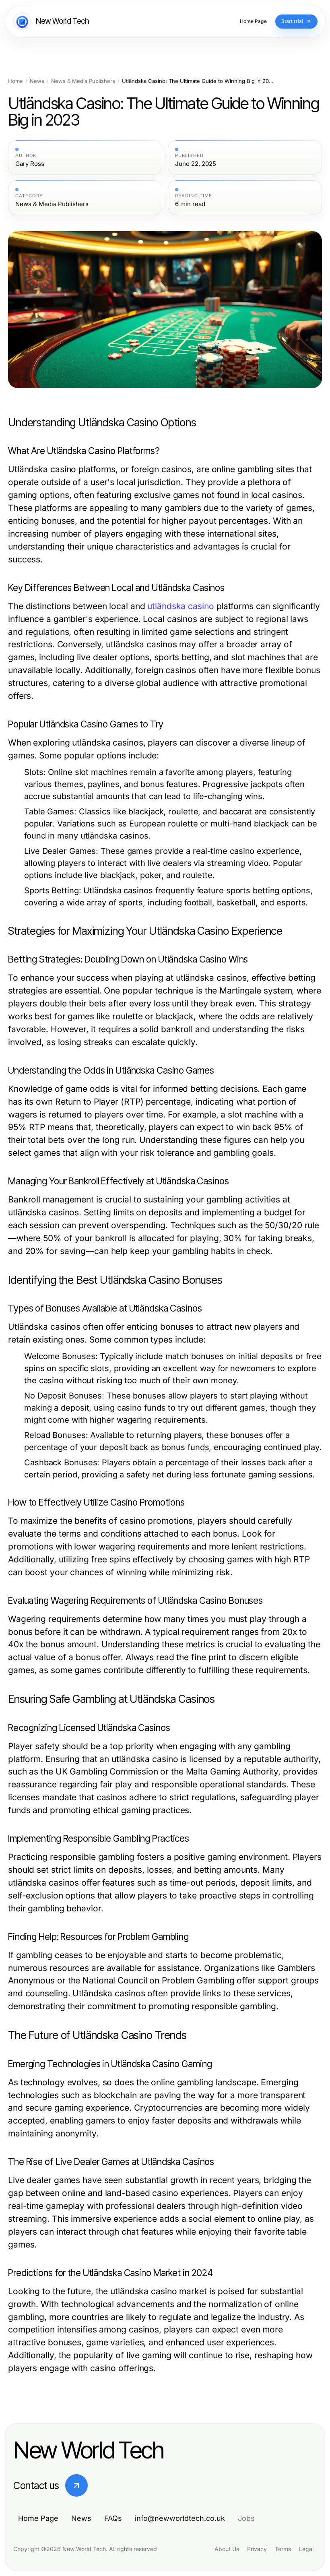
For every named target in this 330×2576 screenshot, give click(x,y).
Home (15, 81)
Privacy (257, 2549)
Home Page (38, 2518)
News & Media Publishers (83, 81)
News (37, 81)
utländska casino (180, 606)
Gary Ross (30, 164)
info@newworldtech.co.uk (180, 2518)
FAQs (113, 2518)
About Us (227, 2549)
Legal (306, 2549)
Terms (283, 2549)
